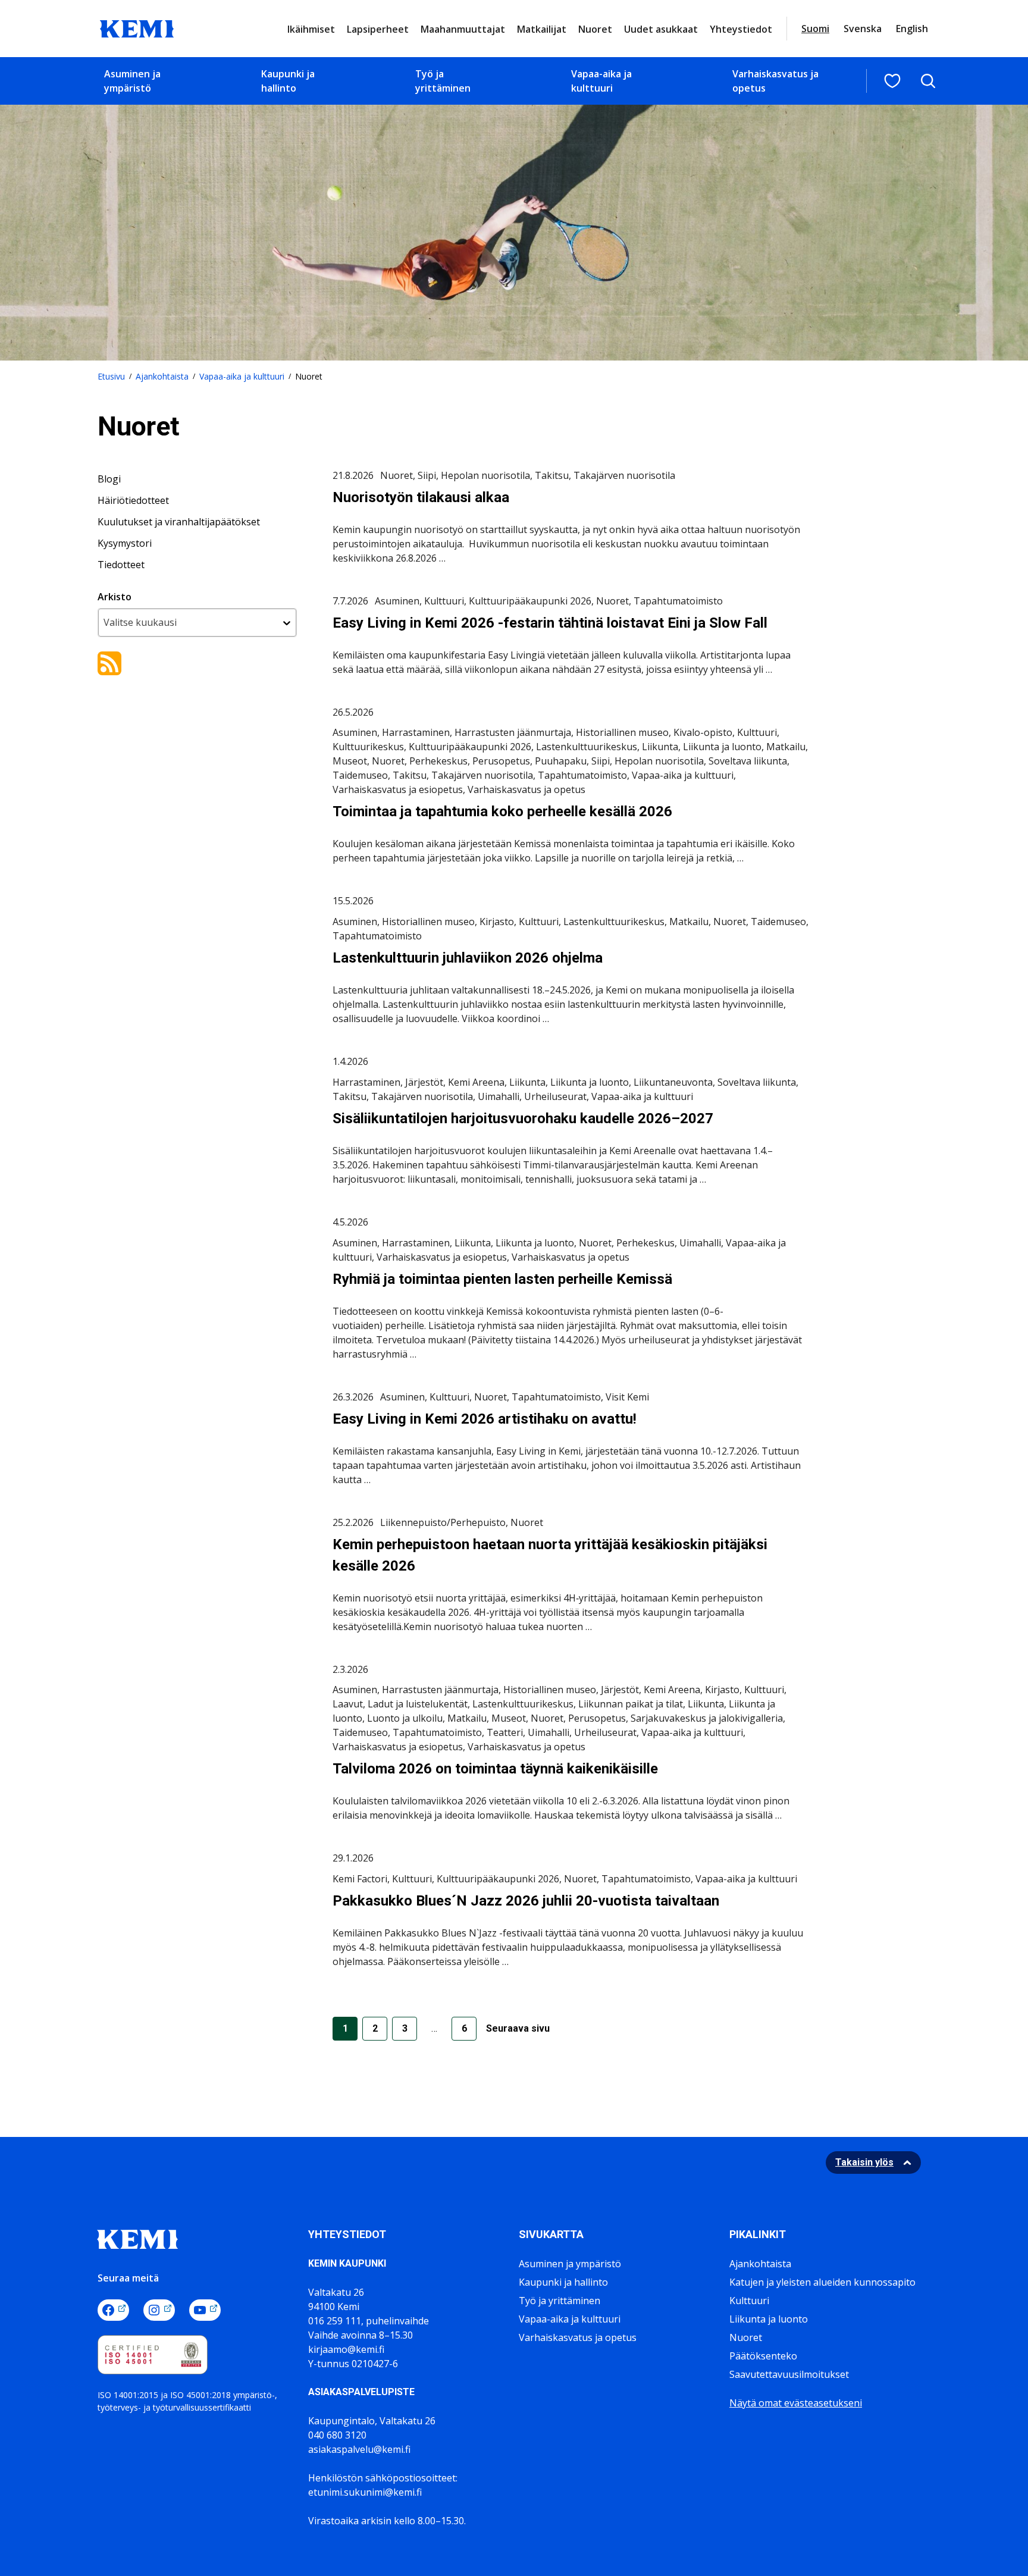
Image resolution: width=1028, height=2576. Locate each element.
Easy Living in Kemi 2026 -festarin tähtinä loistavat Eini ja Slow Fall (550, 623)
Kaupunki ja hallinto (288, 81)
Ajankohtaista (162, 376)
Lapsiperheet (378, 29)
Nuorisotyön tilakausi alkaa (421, 497)
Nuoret (595, 29)
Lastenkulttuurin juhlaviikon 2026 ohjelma (468, 958)
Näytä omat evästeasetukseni (796, 2403)
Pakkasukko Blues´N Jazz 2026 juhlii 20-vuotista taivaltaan (526, 1901)
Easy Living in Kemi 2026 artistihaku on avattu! (485, 1419)
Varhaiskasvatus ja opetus (775, 81)
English (912, 29)
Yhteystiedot (741, 29)
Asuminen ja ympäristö (132, 81)
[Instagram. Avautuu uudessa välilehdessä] (159, 2310)
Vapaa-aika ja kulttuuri (601, 81)
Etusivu (111, 376)
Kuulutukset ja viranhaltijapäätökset (179, 522)
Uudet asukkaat (661, 29)
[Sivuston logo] (137, 27)
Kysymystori (125, 543)
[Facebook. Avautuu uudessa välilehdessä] (113, 2310)
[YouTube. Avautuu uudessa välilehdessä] (205, 2310)
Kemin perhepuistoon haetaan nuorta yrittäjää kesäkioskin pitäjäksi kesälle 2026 (550, 1555)
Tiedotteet (121, 565)
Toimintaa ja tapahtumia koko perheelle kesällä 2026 (504, 811)
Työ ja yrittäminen (443, 81)
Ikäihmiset (311, 29)
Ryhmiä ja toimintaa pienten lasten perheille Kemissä (502, 1279)
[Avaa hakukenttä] (928, 81)
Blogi (109, 479)
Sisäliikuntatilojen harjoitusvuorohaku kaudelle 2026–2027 (523, 1118)
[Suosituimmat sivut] (892, 81)
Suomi (815, 29)
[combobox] (197, 623)
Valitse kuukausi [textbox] (140, 622)
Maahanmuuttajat (463, 29)
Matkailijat (542, 29)
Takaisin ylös (864, 2162)
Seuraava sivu (518, 2028)
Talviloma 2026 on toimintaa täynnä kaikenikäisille (495, 1769)
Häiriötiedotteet (133, 500)
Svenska (863, 29)
